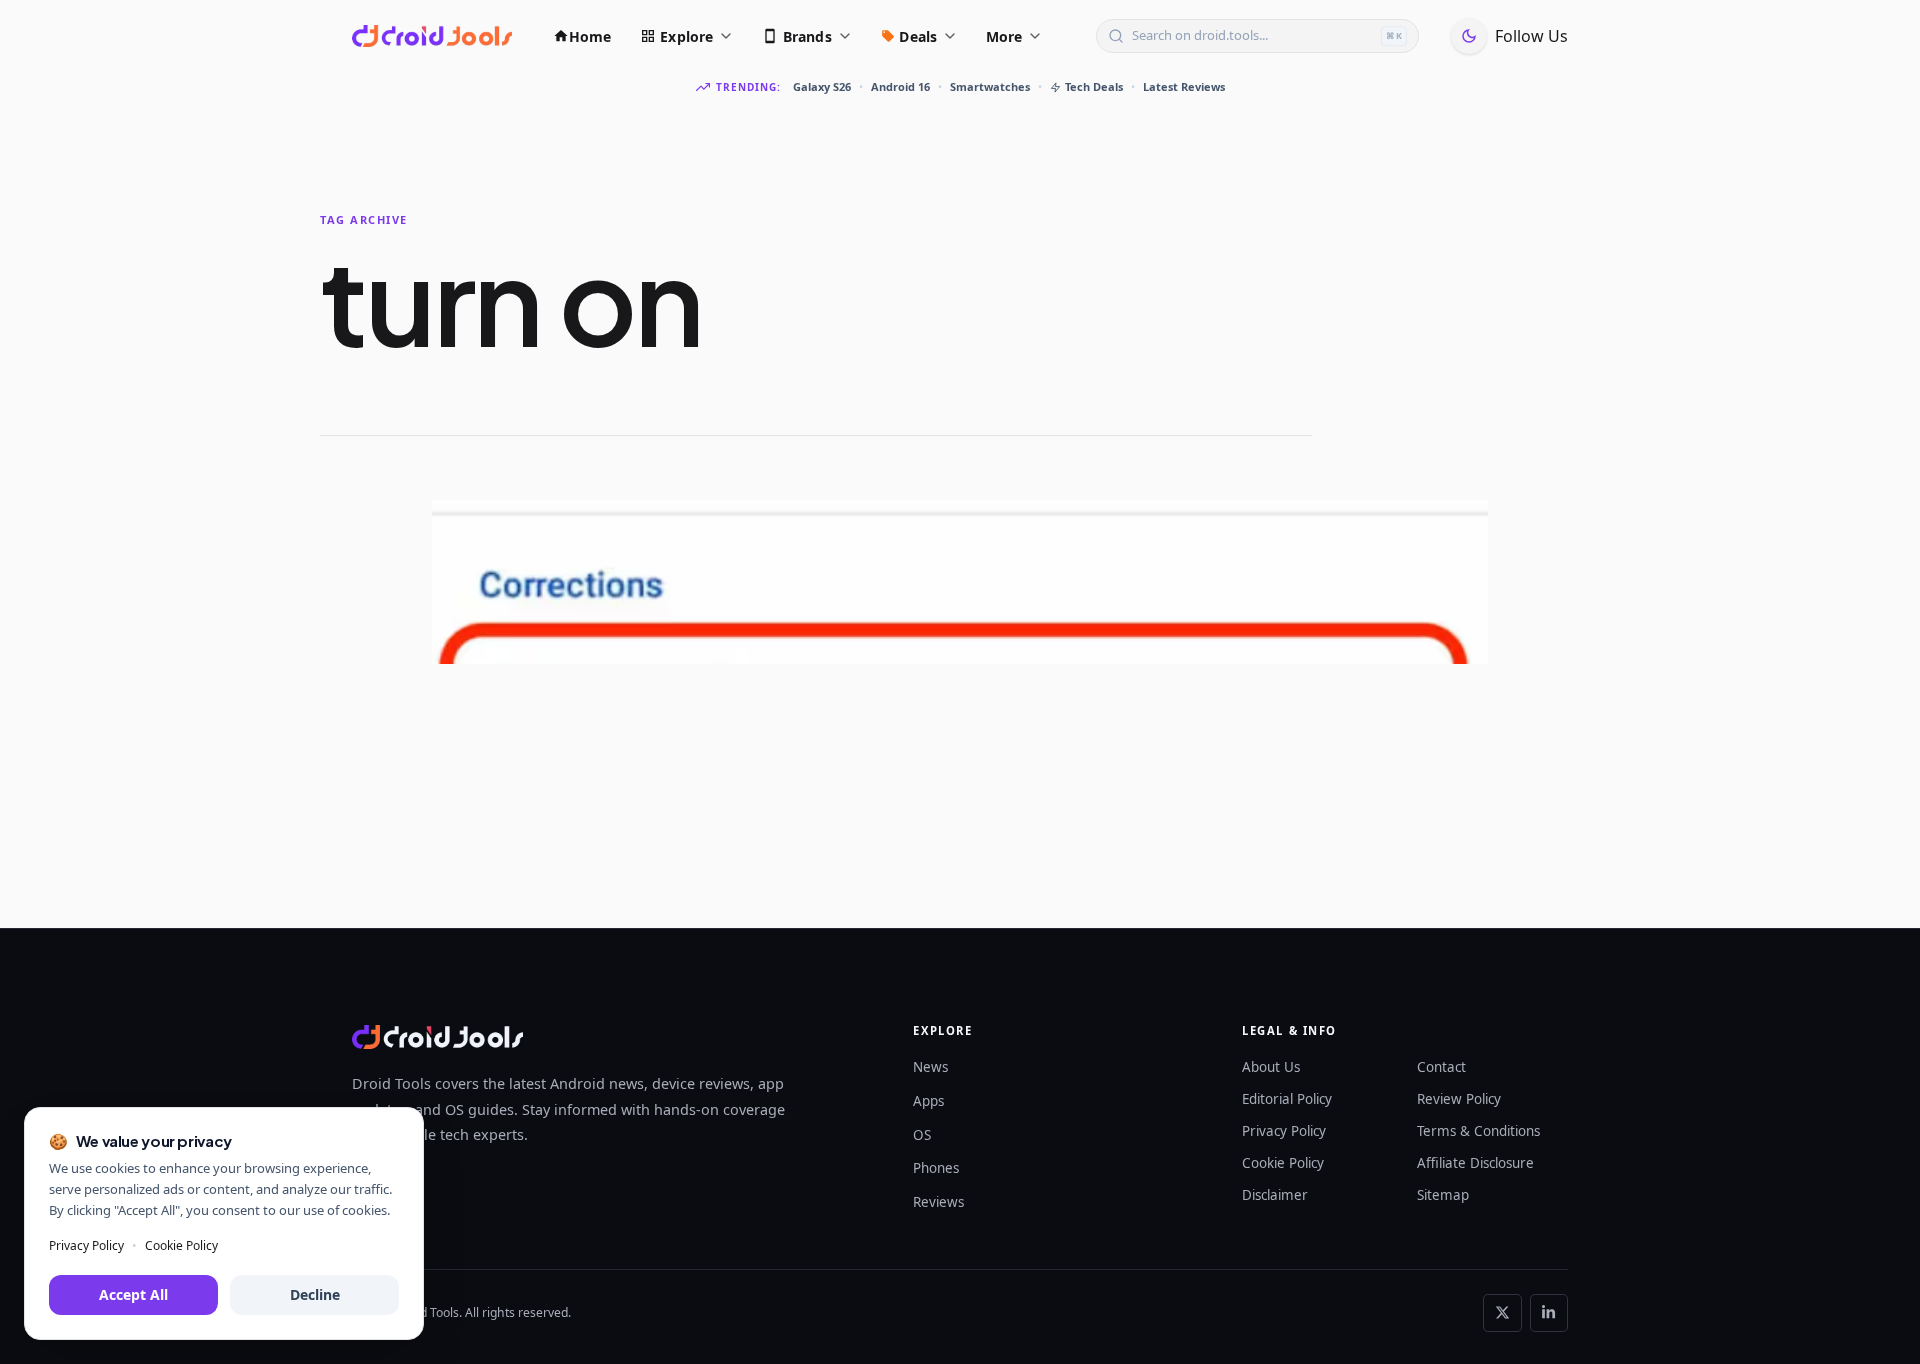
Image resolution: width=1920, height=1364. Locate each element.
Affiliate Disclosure (1475, 1163)
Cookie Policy (1283, 1163)
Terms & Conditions (1478, 1131)
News (930, 1067)
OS (922, 1135)
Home (590, 36)
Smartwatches (990, 86)
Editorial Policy (1287, 1099)
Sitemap (1443, 1195)
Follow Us (1531, 36)
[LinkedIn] (1549, 1313)
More (1004, 36)
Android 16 (900, 86)
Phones (936, 1168)
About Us (1271, 1067)
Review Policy (1459, 1099)
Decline (315, 1294)
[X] (1502, 1313)
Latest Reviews (1184, 86)
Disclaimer (1275, 1195)
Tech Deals (1094, 86)
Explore (686, 36)
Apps (928, 1101)
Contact (1441, 1067)
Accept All (133, 1294)
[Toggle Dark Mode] (1469, 36)
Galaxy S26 (822, 86)
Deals (918, 36)
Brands (807, 36)
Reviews (938, 1202)
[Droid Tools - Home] (432, 36)
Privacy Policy (1284, 1131)
